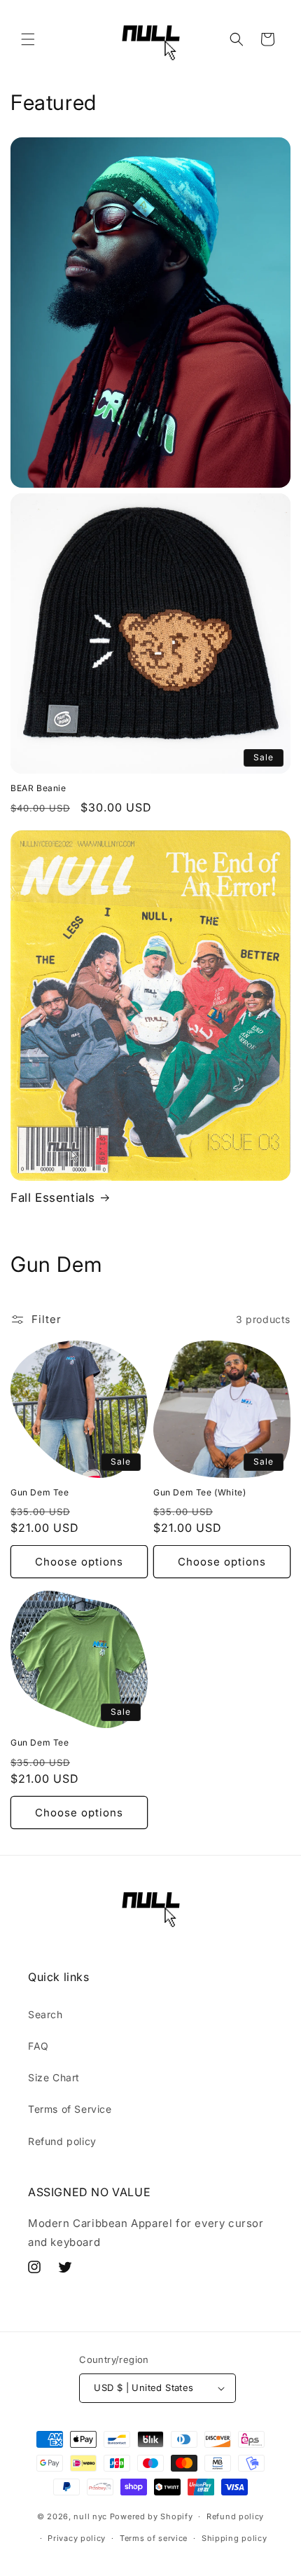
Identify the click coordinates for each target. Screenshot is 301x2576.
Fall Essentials (53, 1198)
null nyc (90, 2516)
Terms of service (154, 2538)
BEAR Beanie (38, 788)
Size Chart (54, 2077)
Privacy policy (77, 2538)
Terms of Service (70, 2109)
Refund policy (62, 2141)
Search (45, 2014)
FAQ (38, 2046)
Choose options (79, 1562)
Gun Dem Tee (40, 1492)
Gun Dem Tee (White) (199, 1492)
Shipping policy (234, 2538)
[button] (28, 39)
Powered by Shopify (152, 2516)
